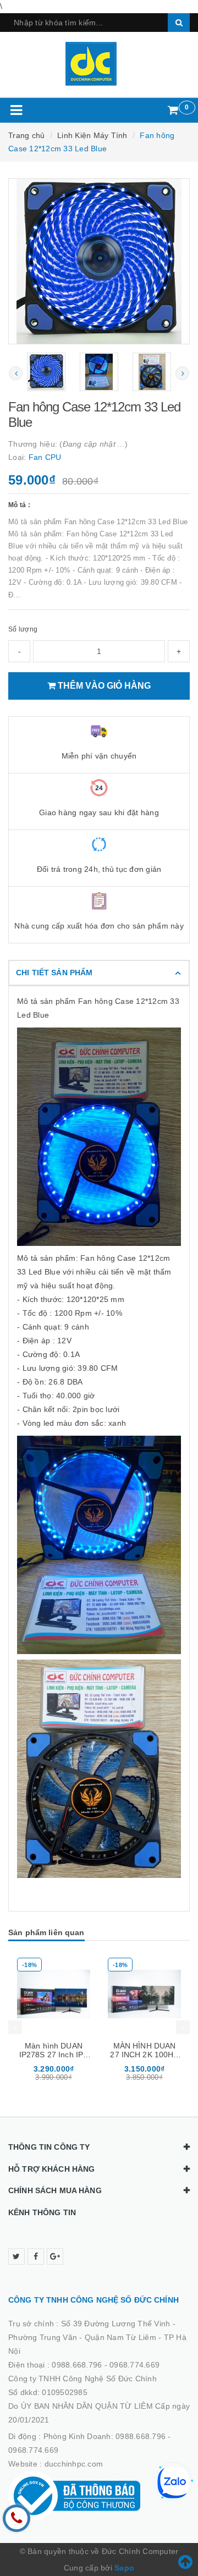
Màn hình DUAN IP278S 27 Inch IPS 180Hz (54, 2055)
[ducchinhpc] (99, 64)
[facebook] (36, 2256)
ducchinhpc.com (74, 2464)
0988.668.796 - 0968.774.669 (106, 2365)
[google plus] (55, 2256)
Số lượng (23, 629)
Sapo (124, 2568)
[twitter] (16, 2256)
